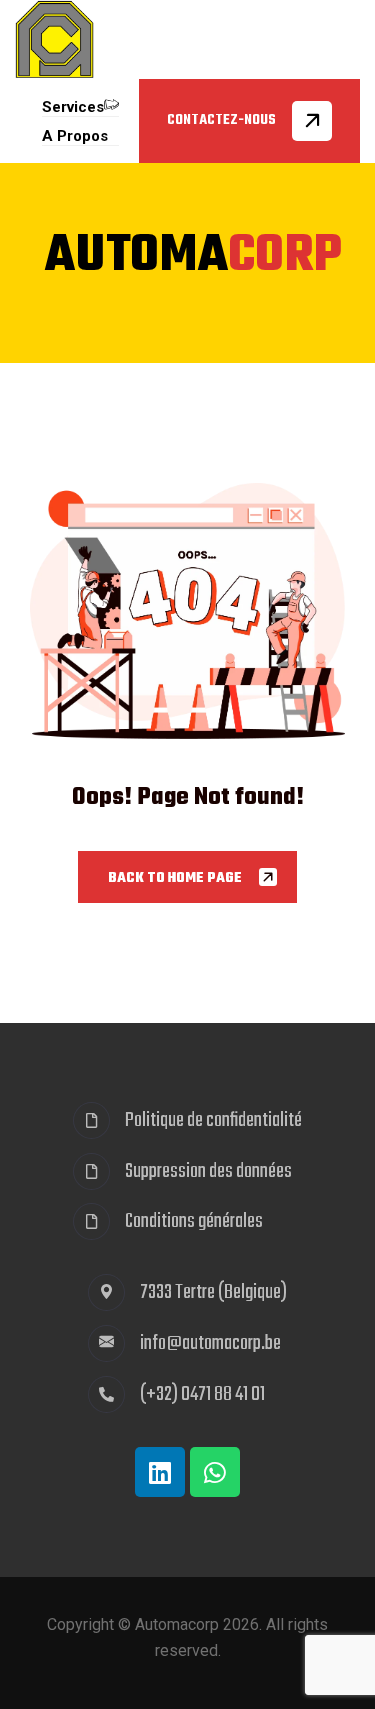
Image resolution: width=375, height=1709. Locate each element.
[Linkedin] (160, 1472)
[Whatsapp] (215, 1472)
